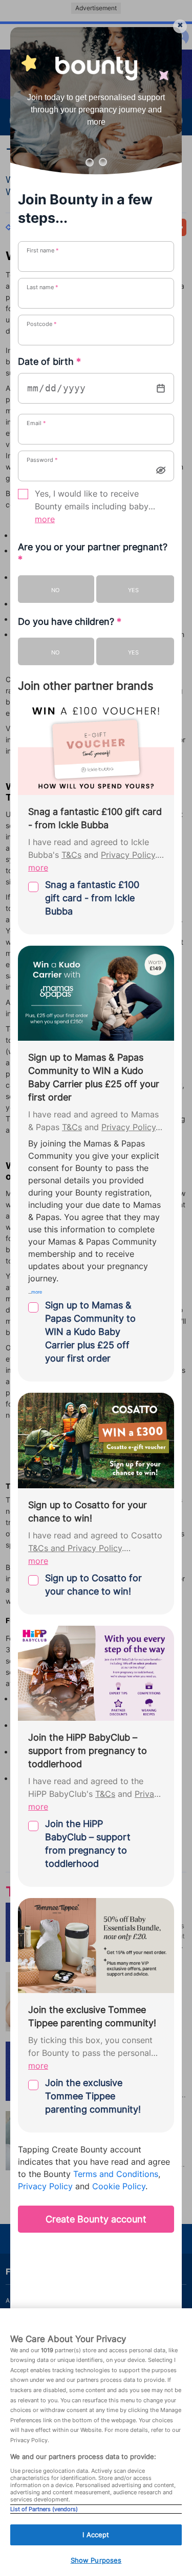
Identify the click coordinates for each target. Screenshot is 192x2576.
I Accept (96, 2535)
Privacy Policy (128, 855)
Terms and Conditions (116, 2174)
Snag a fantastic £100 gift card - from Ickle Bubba (92, 898)
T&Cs (71, 855)
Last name (42, 287)
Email (36, 423)
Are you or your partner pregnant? (93, 553)
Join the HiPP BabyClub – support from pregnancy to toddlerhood (88, 1844)
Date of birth (49, 361)
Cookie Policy (119, 2186)
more (45, 519)
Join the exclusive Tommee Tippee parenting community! (93, 2096)
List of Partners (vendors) (44, 2509)
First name (43, 250)
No (55, 590)
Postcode (42, 324)
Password (42, 460)
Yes (133, 590)
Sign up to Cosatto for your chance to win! (93, 1585)
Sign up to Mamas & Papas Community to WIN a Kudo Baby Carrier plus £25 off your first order (90, 1332)
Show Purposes (96, 2560)
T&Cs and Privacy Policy (75, 1548)
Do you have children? (70, 622)
